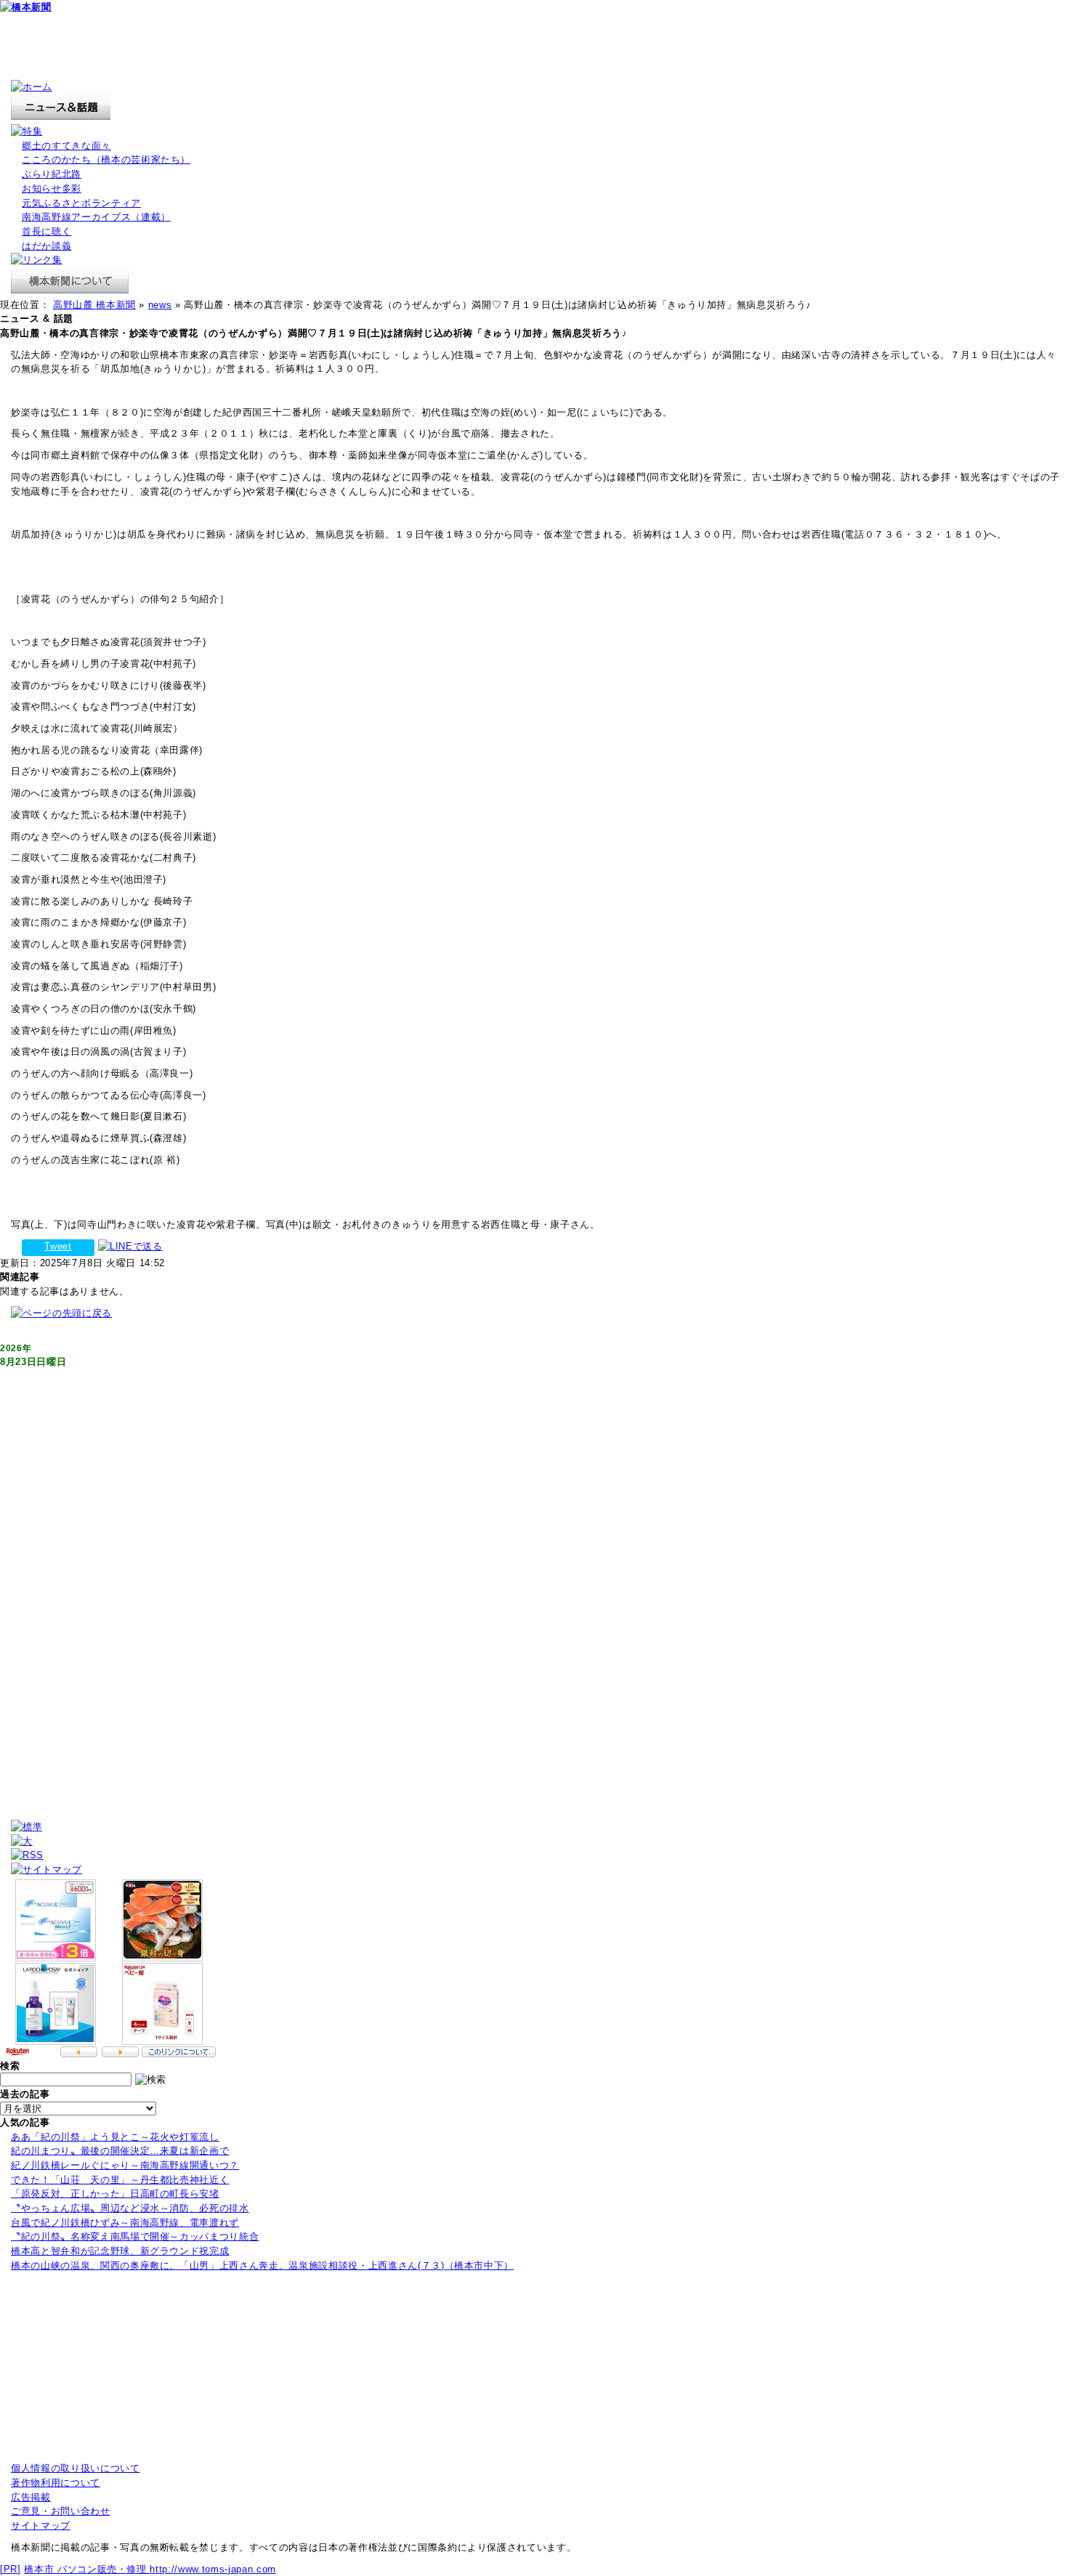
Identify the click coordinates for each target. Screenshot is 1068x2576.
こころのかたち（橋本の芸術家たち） (106, 159)
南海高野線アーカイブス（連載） (96, 217)
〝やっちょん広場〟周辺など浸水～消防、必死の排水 (130, 2208)
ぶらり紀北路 (52, 174)
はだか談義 (46, 246)
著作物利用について (56, 2483)
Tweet (58, 1246)
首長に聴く (46, 231)
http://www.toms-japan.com (213, 2569)
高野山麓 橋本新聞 (94, 305)
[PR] (11, 2569)
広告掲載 (31, 2497)
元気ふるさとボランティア (81, 203)
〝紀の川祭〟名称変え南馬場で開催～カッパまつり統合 (135, 2236)
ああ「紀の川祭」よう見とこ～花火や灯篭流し (115, 2137)
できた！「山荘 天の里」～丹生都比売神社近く (120, 2180)
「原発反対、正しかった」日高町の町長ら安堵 (115, 2194)
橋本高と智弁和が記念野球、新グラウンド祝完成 (120, 2251)
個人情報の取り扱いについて (76, 2468)
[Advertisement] (264, 47)
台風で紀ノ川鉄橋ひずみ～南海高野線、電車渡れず (125, 2223)
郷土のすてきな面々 (66, 146)
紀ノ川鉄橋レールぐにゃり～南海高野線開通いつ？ (125, 2165)
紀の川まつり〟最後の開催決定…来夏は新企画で (120, 2151)
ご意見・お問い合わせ (61, 2511)
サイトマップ (41, 2526)
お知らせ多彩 (52, 189)
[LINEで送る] (130, 1246)
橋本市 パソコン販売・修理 (87, 2569)
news (160, 305)
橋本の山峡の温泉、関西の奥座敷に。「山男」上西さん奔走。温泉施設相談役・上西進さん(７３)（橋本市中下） (262, 2265)
